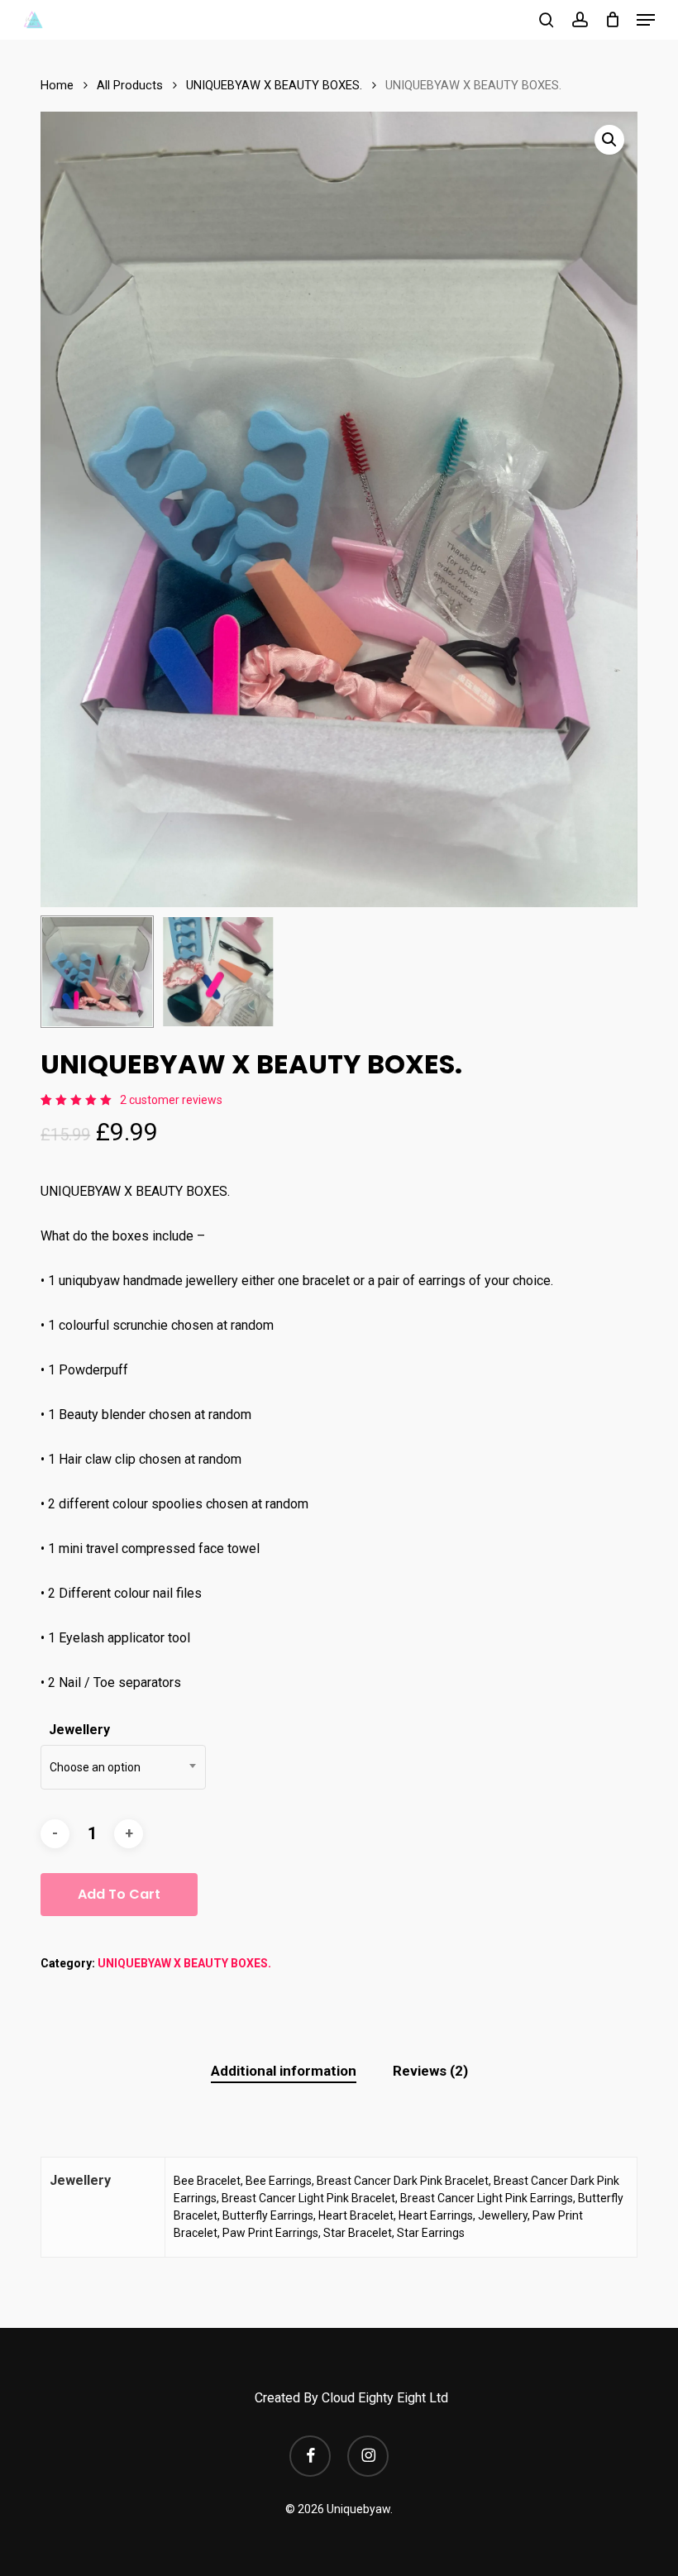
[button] (646, 20)
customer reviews (171, 1100)
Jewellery (79, 1730)
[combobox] (123, 1767)
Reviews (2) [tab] (430, 2071)
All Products (130, 85)
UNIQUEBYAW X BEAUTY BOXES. (274, 85)
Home (57, 85)
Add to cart (119, 1894)
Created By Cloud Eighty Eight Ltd (351, 2398)
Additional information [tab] (284, 2071)
